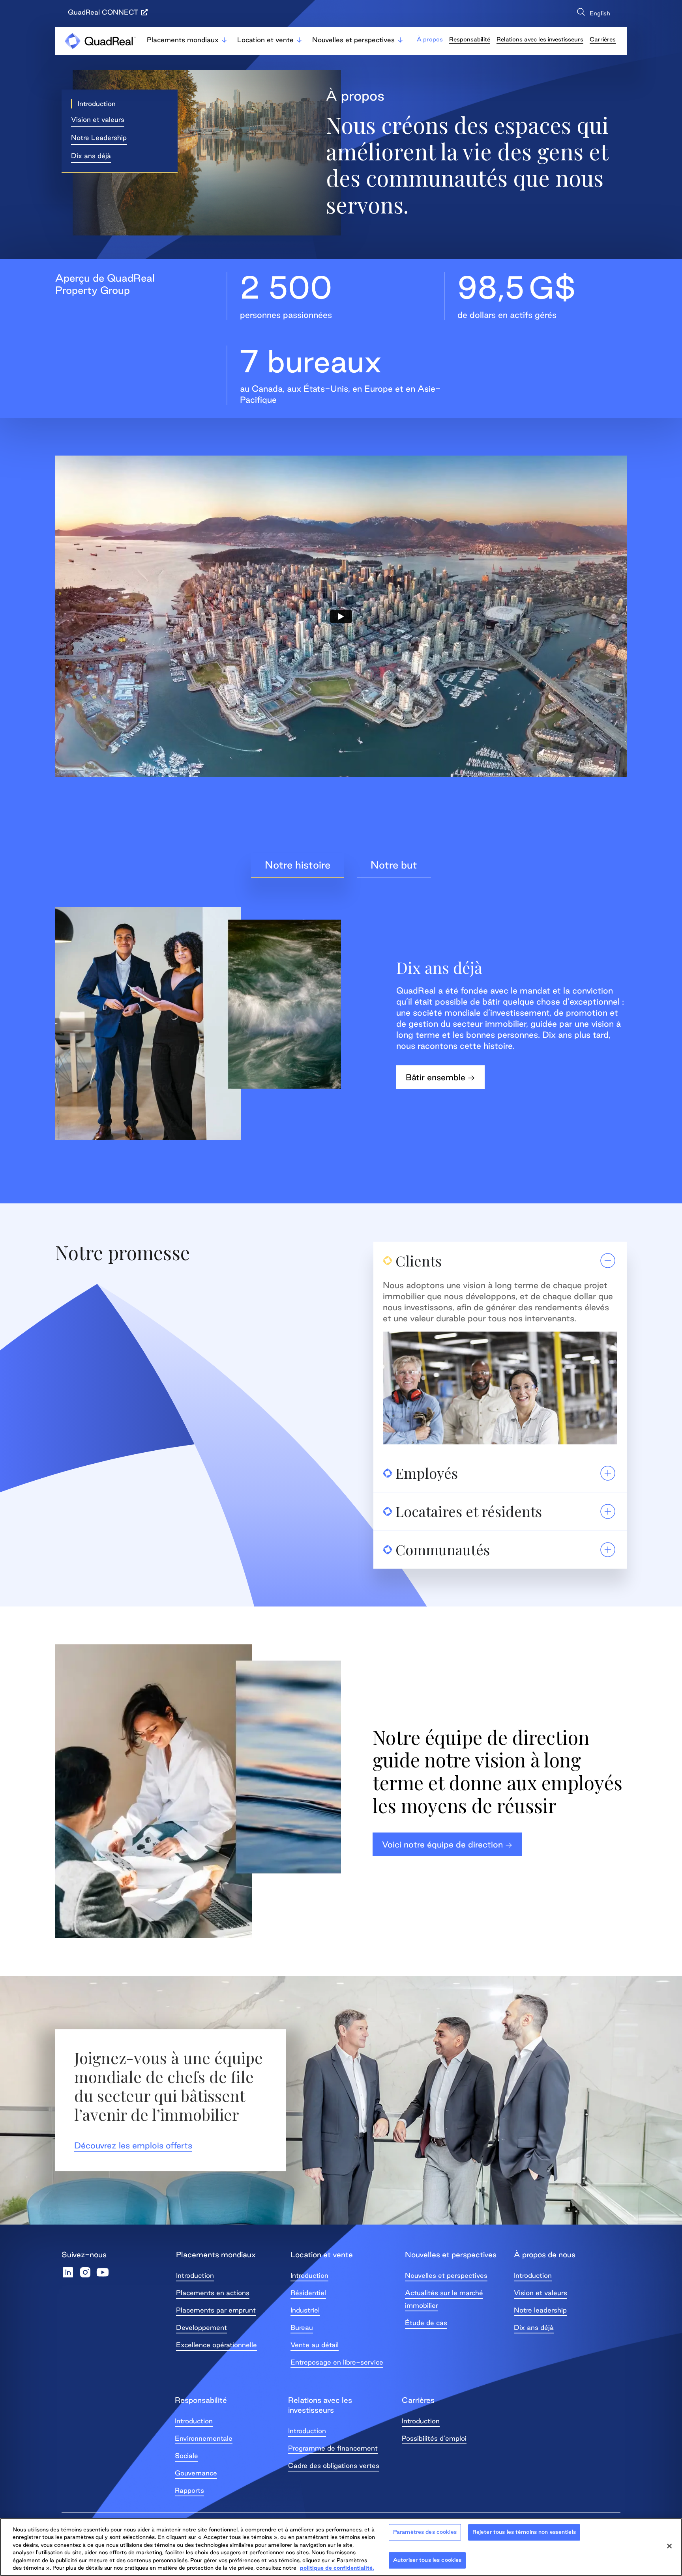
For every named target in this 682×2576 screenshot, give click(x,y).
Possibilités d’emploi (434, 2438)
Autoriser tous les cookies (427, 2560)
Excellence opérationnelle (216, 2345)
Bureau (302, 2327)
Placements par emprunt (216, 2310)
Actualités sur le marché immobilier (444, 2299)
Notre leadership (540, 2310)
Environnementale (204, 2438)
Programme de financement (333, 2448)
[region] (341, 2547)
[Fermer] (669, 2546)
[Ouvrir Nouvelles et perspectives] (400, 40)
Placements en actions (213, 2293)
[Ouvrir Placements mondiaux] (224, 40)
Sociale (186, 2456)
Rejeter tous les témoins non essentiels (524, 2532)
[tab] (298, 865)
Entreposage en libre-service (337, 2362)
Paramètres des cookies (425, 2532)
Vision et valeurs (541, 2293)
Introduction (195, 2275)
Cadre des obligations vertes (334, 2465)
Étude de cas (426, 2323)
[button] (94, 104)
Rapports (189, 2490)
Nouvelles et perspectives (446, 2275)
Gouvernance (196, 2473)
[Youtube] (103, 2272)
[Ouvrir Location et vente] (299, 40)
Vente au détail (315, 2345)
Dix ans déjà (534, 2327)
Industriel (305, 2310)
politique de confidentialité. (337, 2568)
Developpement (201, 2327)
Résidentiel (308, 2293)
